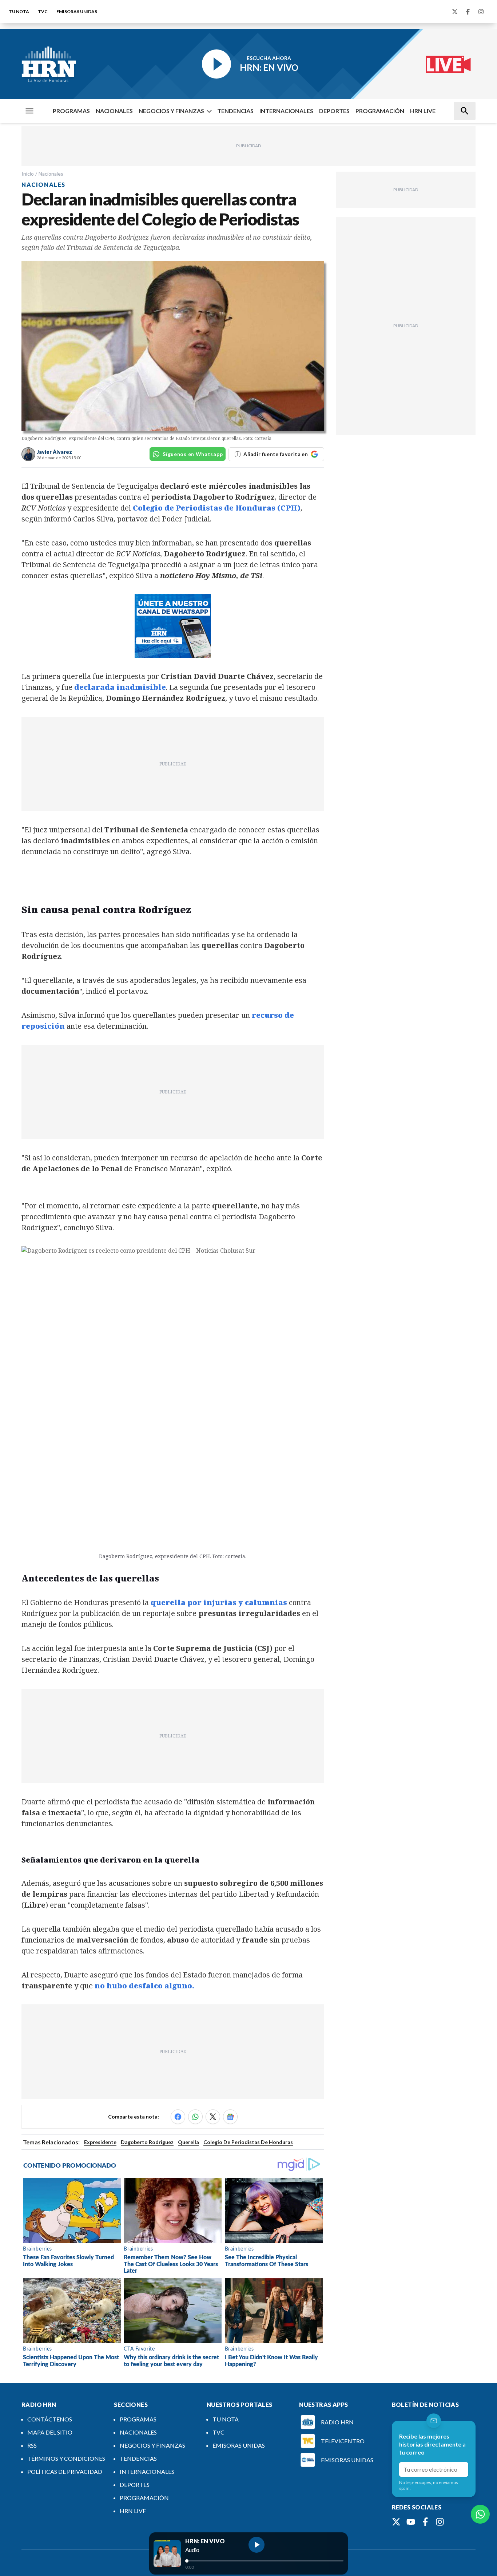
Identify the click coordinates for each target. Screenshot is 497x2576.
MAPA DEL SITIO (50, 2432)
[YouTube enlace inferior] (411, 2522)
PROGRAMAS (71, 111)
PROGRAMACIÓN (380, 111)
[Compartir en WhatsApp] (195, 2117)
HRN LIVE (423, 111)
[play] (257, 2545)
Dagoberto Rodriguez (147, 2142)
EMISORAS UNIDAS (77, 11)
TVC (43, 11)
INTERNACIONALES (286, 111)
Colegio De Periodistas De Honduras (248, 2142)
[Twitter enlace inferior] (396, 2522)
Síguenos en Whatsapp (193, 454)
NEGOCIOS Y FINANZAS (171, 111)
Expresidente (100, 2142)
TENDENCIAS (235, 111)
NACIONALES (114, 111)
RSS (32, 2445)
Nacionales (51, 174)
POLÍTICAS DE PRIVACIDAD (65, 2471)
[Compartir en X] (213, 2117)
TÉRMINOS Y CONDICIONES (66, 2458)
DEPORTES (334, 111)
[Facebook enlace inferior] (425, 2522)
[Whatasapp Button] (480, 2514)
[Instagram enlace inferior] (440, 2522)
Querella (188, 2142)
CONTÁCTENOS (50, 2419)
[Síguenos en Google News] (230, 2117)
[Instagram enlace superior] (481, 12)
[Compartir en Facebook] (178, 2117)
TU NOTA (19, 11)
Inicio (28, 174)
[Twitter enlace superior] (455, 12)
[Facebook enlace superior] (468, 12)
